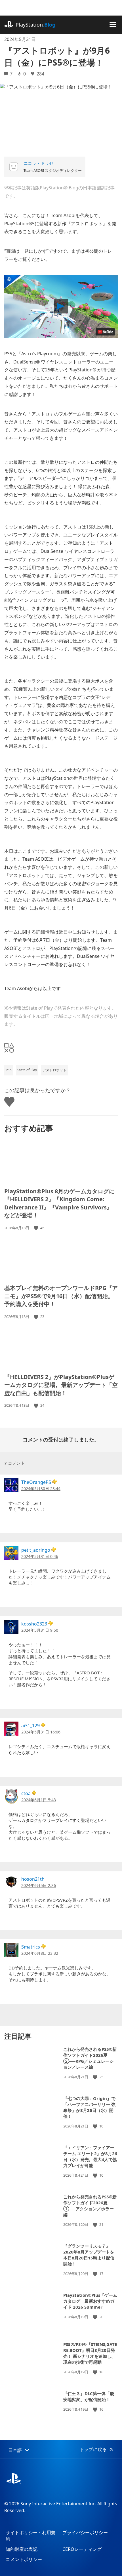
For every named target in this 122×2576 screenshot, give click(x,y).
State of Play (27, 1070)
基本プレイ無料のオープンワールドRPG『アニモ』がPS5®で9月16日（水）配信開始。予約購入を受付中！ (61, 1296)
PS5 (9, 1070)
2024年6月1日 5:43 (39, 1800)
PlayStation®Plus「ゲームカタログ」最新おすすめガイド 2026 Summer (90, 2301)
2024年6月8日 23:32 (40, 1953)
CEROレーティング (82, 2549)
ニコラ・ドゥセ (38, 163)
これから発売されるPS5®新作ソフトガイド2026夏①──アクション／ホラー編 (90, 2206)
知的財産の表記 (22, 2549)
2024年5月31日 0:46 (40, 1556)
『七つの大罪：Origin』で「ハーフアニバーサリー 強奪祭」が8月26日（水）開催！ (89, 2107)
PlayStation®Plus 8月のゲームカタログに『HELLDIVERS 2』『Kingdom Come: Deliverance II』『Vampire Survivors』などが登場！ (59, 1203)
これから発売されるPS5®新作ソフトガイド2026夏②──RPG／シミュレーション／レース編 (90, 2058)
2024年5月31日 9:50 (40, 1630)
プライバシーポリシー (85, 2532)
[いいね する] (37, 1228)
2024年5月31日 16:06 (41, 1732)
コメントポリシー (24, 2559)
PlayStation (35, 25)
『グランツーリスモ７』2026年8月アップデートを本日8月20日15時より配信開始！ (89, 2255)
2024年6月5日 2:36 (39, 1885)
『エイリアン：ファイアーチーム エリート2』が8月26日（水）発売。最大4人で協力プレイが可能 (90, 2156)
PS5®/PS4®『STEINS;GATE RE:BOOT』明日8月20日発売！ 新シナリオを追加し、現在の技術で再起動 (90, 2353)
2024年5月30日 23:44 (41, 1489)
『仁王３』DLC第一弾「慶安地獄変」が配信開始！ (89, 2396)
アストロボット (54, 1070)
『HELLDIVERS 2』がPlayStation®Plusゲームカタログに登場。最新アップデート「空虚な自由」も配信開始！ (61, 1385)
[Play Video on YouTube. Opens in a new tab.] (105, 332)
